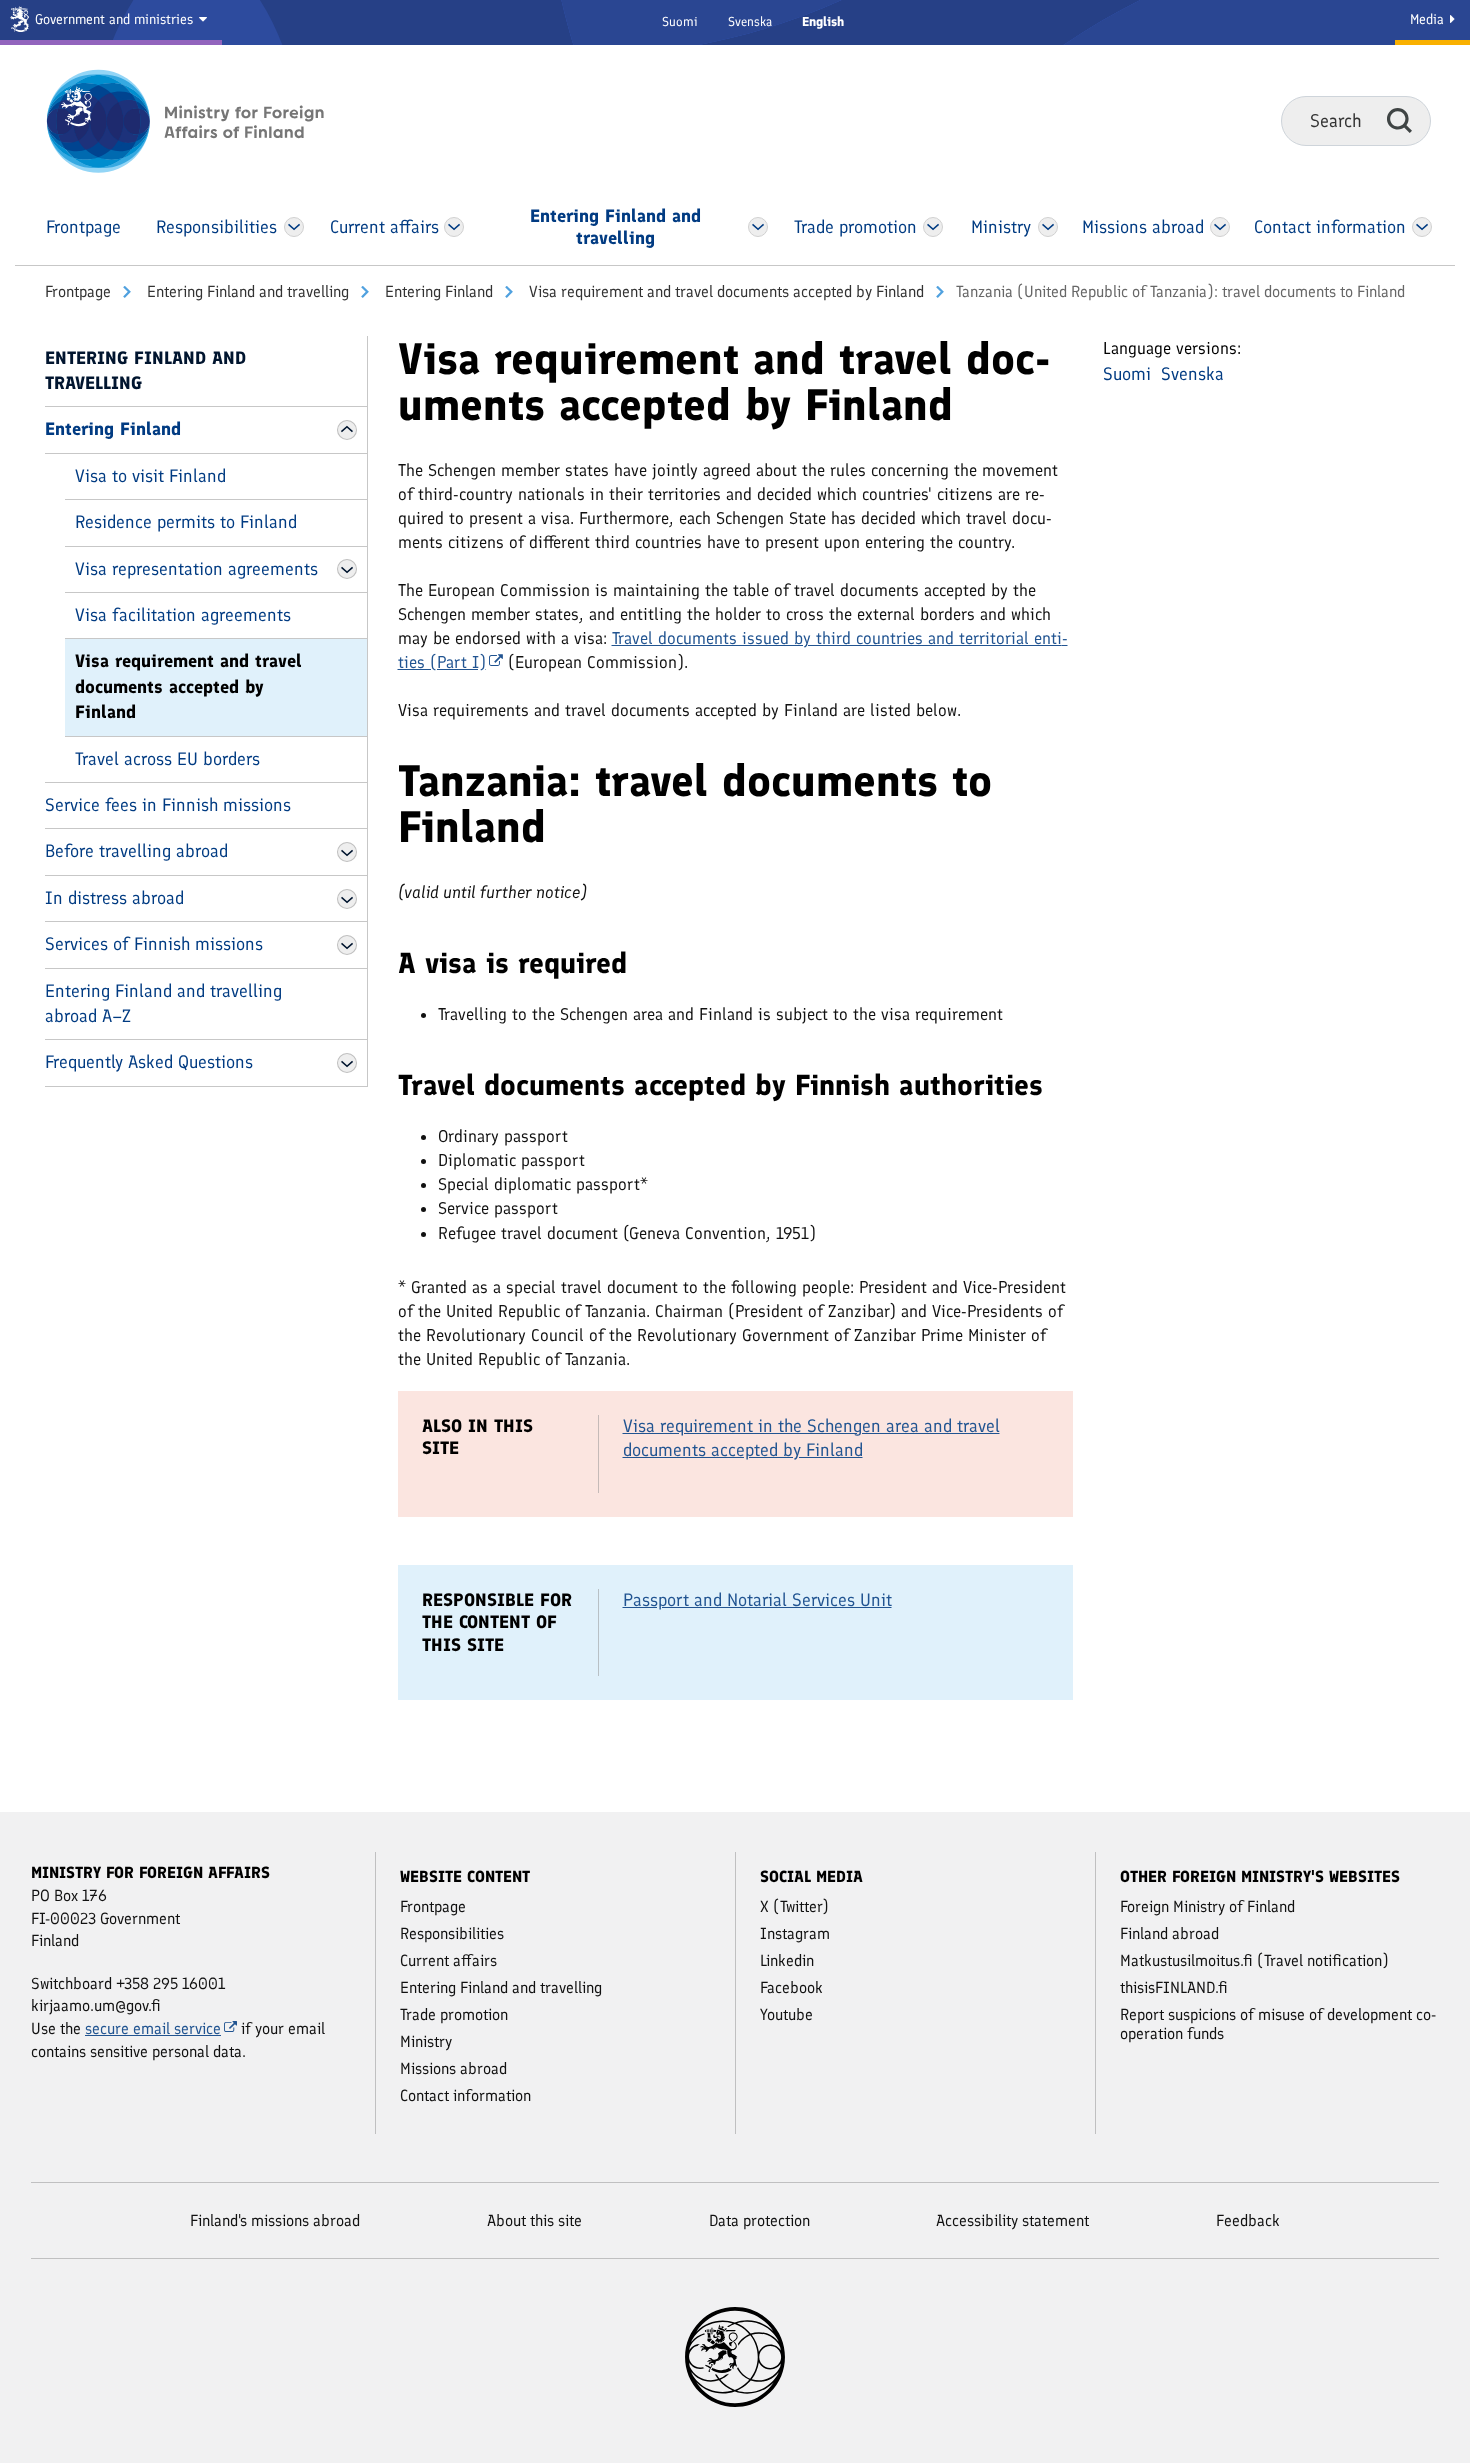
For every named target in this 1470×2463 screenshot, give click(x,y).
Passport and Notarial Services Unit (757, 1600)
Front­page (78, 291)
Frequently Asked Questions (149, 1062)
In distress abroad (114, 898)
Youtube (786, 2014)
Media (1429, 19)
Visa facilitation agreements (183, 615)
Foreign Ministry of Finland (1207, 1906)
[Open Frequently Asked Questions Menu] (347, 1063)
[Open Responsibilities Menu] (294, 227)
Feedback (1248, 2220)
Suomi (680, 21)
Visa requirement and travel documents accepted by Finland (724, 291)
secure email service (153, 2028)
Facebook (791, 1987)
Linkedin (787, 1960)
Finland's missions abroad (275, 2220)
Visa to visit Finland (150, 476)
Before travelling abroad (136, 851)
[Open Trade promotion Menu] (933, 227)
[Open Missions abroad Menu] (1220, 227)
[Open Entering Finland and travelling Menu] (757, 227)
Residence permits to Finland (186, 522)
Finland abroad (1169, 1933)
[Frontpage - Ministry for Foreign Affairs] (207, 121)
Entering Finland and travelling (246, 291)
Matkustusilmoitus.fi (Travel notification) (1254, 1960)
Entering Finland (437, 291)
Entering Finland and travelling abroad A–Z (163, 1003)
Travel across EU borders (167, 759)
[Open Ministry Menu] (1048, 227)
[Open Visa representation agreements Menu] (347, 569)
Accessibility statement (1012, 2220)
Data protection (759, 2220)
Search (1399, 120)
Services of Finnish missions (154, 944)
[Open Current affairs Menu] (454, 227)
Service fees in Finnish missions (168, 805)
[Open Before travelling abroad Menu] (347, 852)
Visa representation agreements (196, 569)
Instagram (795, 1933)
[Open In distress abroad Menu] (347, 899)
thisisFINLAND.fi (1174, 1987)
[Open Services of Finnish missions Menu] (347, 945)
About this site (534, 2220)
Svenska (750, 21)
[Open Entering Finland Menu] (347, 430)
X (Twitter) (794, 1906)
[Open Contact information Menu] (1421, 227)
